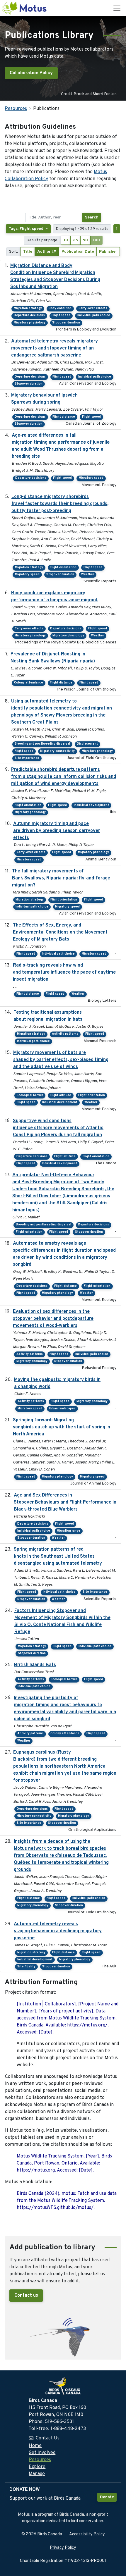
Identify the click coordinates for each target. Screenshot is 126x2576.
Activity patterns (65, 1034)
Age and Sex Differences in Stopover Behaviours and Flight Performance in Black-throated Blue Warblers (65, 1502)
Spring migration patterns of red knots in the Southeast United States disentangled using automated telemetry (58, 1556)
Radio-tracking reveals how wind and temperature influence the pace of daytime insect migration (64, 972)
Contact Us (48, 2438)
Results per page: (42, 240)
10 (66, 240)
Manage (37, 2474)
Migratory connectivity (57, 751)
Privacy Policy (63, 2548)
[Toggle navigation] (117, 8)
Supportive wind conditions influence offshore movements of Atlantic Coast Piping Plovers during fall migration (58, 1128)
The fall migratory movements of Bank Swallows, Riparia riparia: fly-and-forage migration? (61, 878)
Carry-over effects (93, 308)
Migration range (69, 1531)
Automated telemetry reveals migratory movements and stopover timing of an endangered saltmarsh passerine (55, 348)
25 (75, 240)
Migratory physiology (30, 323)
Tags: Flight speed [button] (27, 229)
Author (45, 252)
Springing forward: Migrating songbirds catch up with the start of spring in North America (62, 1427)
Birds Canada (50, 2534)
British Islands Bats (35, 1665)
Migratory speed (91, 478)
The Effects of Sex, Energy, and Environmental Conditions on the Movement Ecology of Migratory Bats (60, 932)
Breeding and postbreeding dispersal (42, 744)
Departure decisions (29, 315)
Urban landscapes (62, 1409)
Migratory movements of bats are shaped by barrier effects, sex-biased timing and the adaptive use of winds (61, 1060)
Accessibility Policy (87, 2534)
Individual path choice (94, 315)
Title (28, 252)
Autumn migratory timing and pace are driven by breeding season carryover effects (57, 831)
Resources (16, 109)
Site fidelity (26, 1967)
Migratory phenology (30, 636)
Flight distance (64, 417)
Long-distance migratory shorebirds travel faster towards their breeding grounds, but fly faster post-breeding (60, 504)
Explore (37, 2467)
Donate (107, 2497)
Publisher (108, 252)
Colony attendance (29, 683)
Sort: (14, 252)
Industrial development (91, 805)
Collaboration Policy (31, 73)
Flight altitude (61, 1095)
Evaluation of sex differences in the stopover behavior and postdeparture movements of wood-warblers (53, 1319)
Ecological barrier (30, 1095)
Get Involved (42, 2453)
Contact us (26, 2296)
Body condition (60, 308)
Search (92, 217)
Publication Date (78, 252)
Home (35, 2446)
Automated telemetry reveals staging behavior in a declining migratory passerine (58, 1931)
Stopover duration (66, 323)
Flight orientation (63, 568)
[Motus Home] (25, 8)
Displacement (87, 744)
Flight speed (61, 315)
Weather (88, 575)
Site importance (27, 758)
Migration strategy (28, 308)
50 (85, 240)
